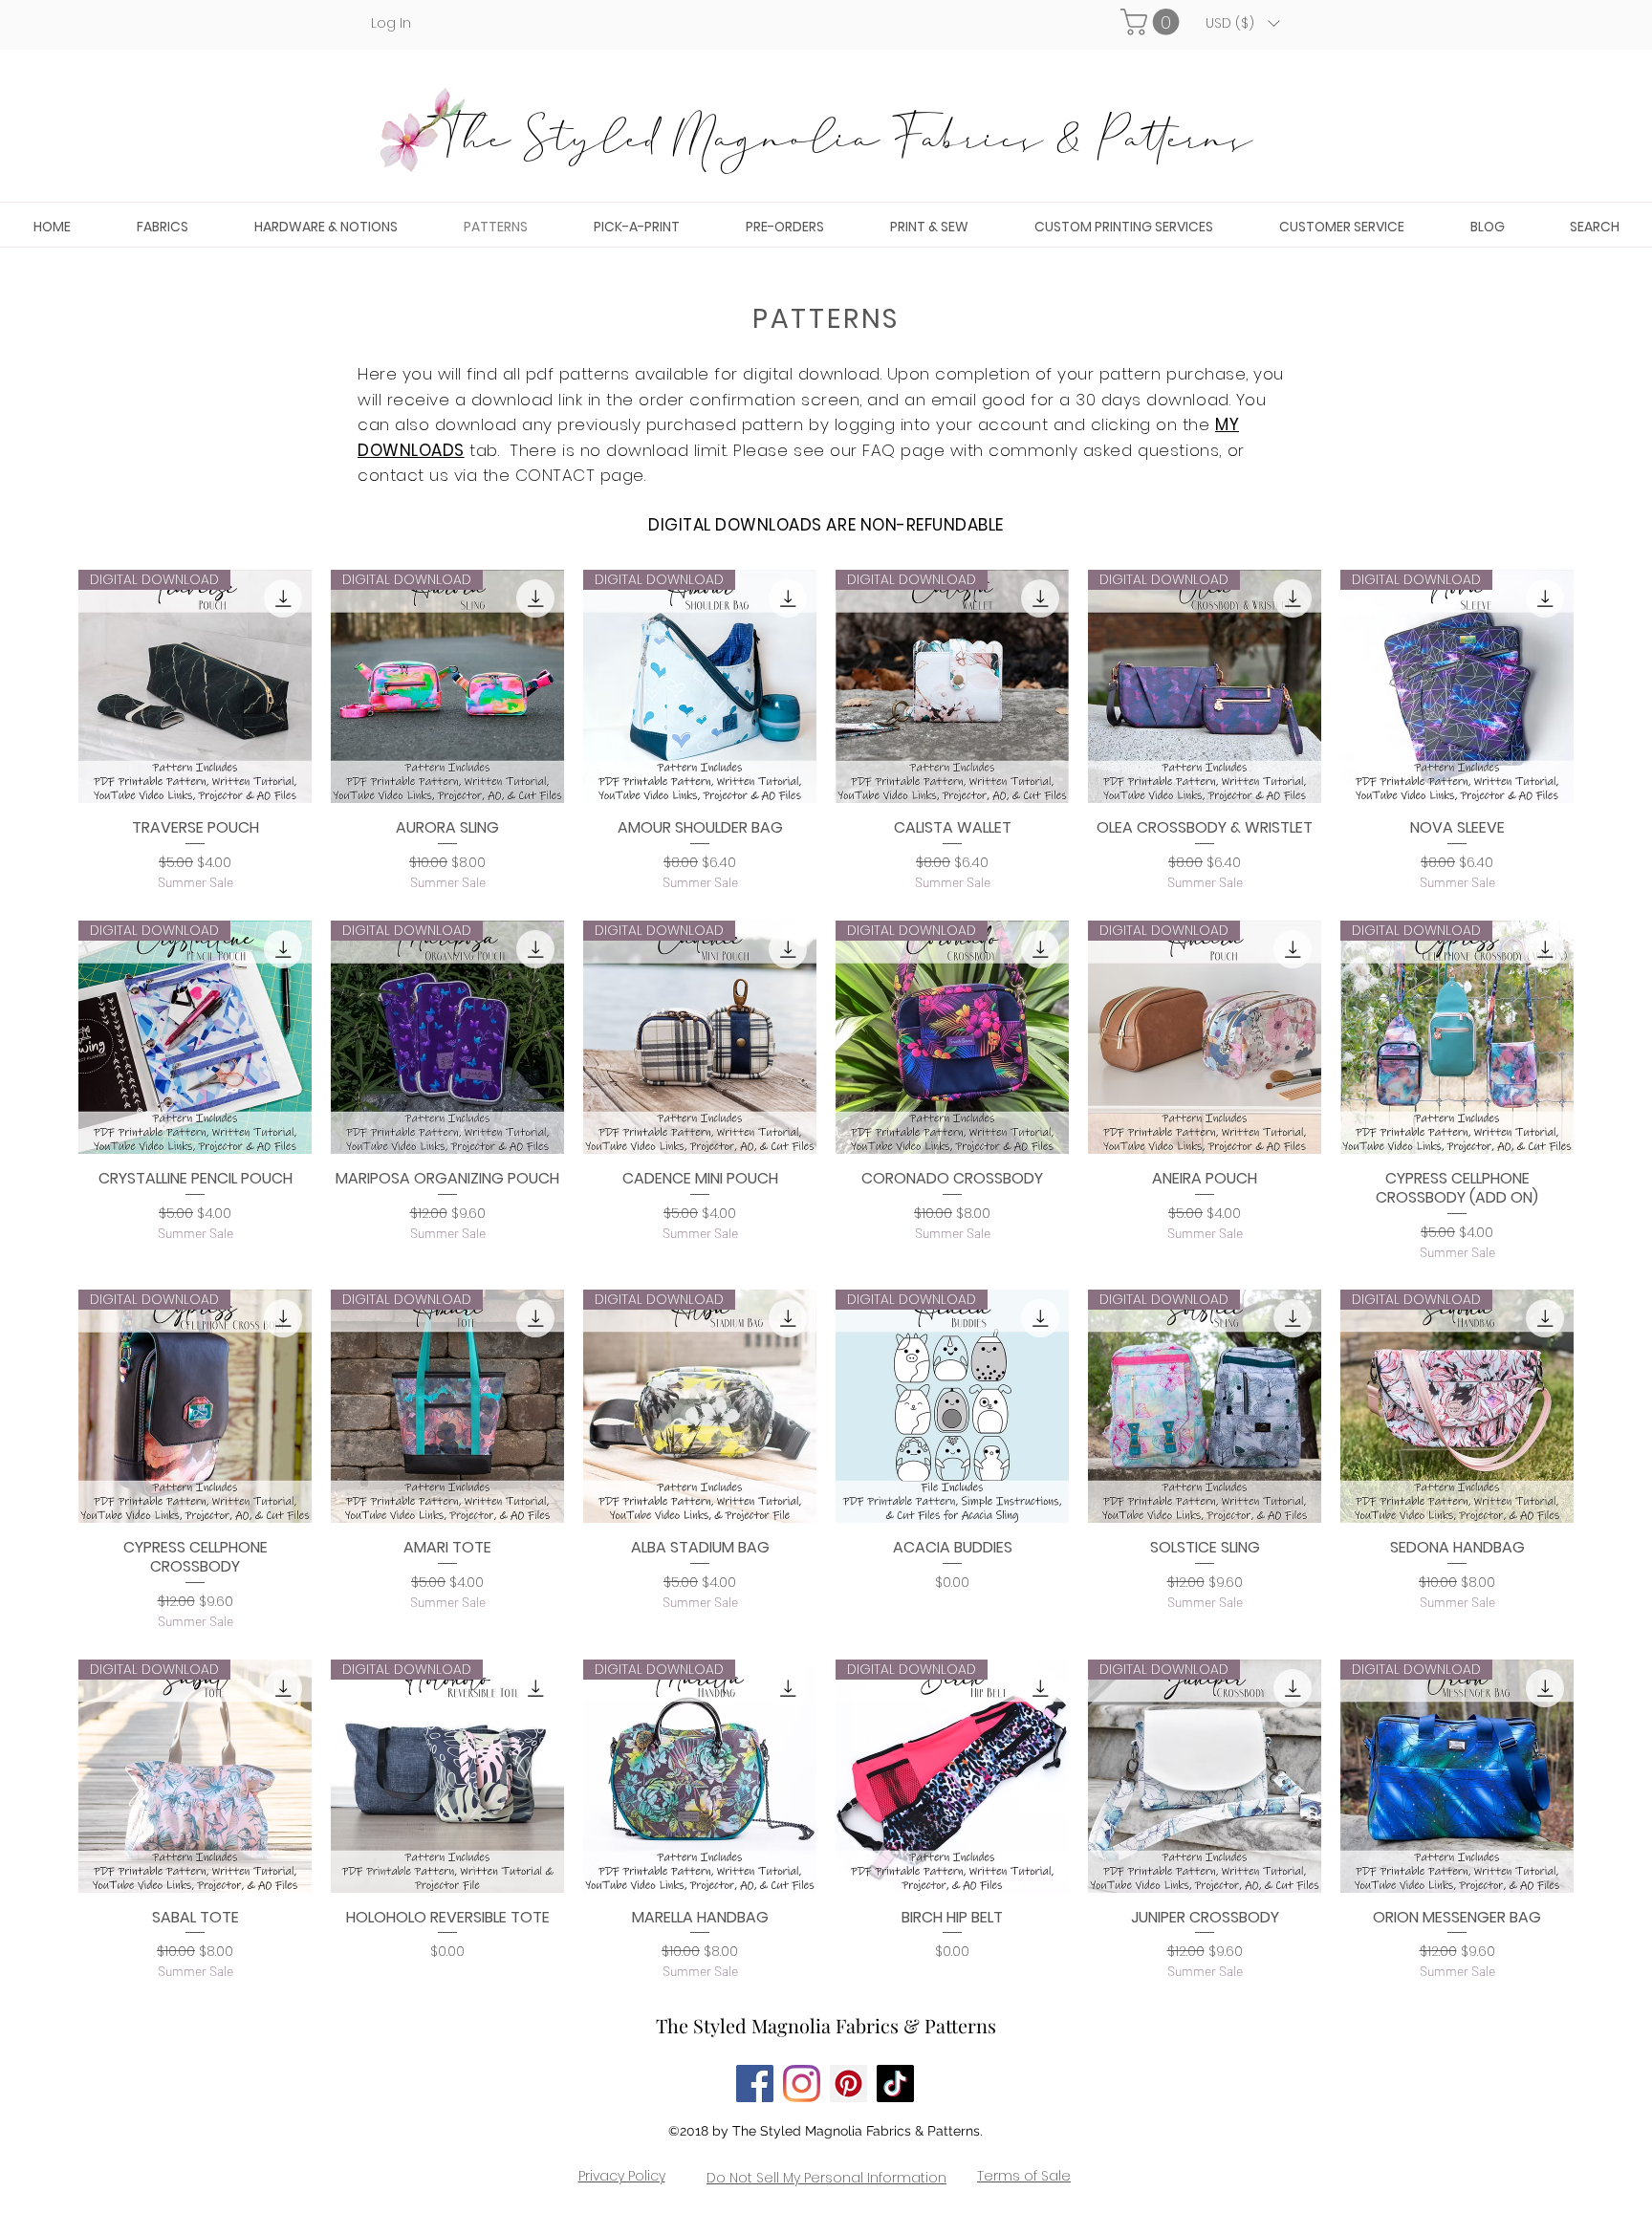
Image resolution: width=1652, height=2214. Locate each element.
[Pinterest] (848, 2084)
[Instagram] (802, 2084)
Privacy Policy (622, 2176)
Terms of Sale (1024, 2176)
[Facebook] (755, 2084)
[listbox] (1242, 23)
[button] (1153, 22)
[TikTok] (895, 2084)
